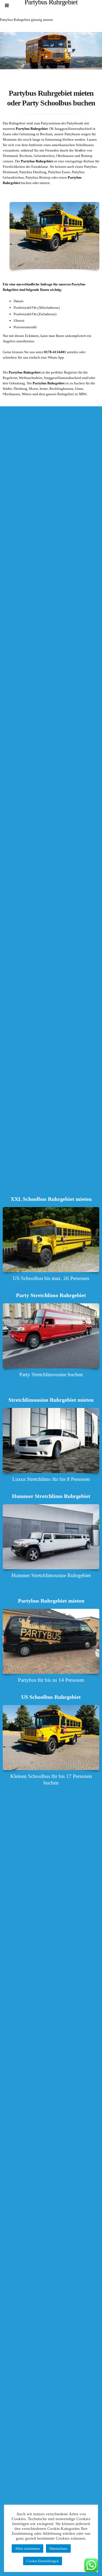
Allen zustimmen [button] (27, 2548)
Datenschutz (58, 2548)
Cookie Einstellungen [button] (43, 2561)
